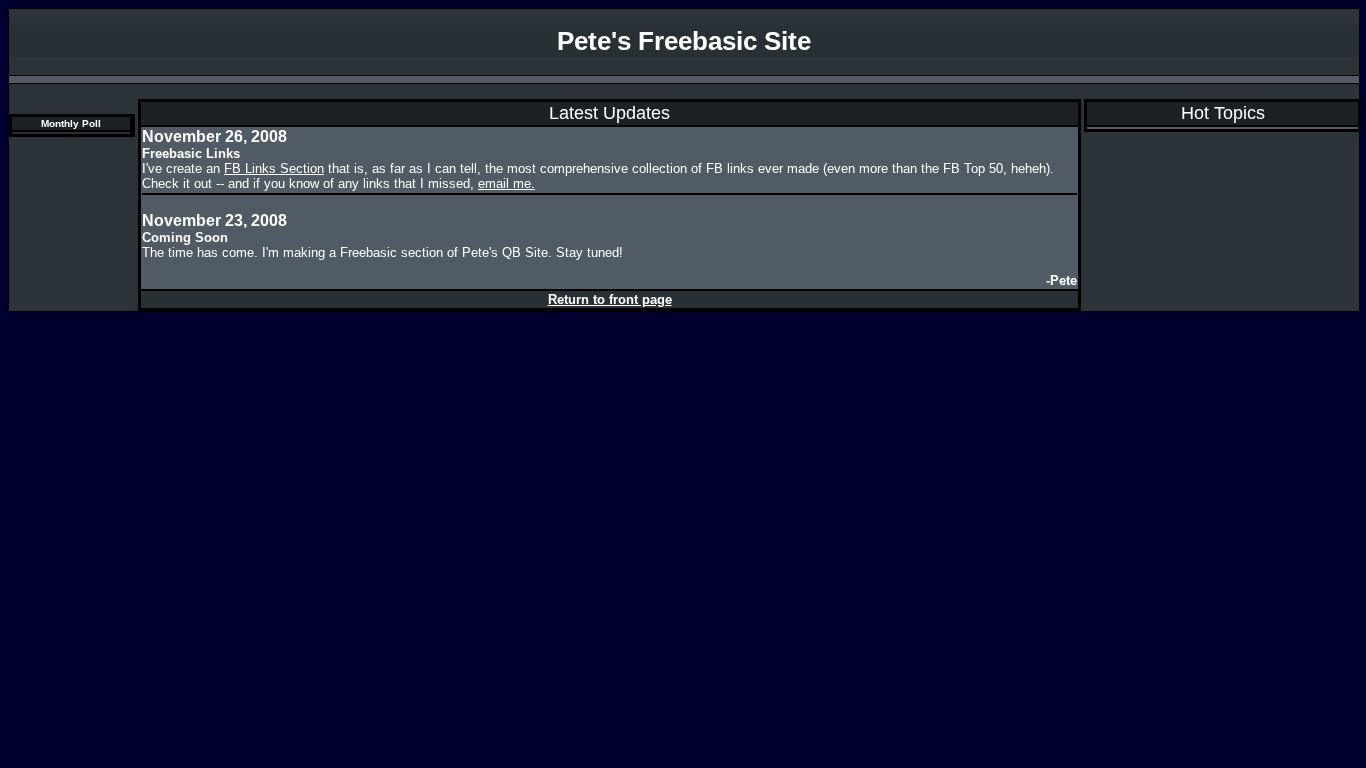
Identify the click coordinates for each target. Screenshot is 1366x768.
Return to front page (610, 299)
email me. (506, 183)
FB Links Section (274, 168)
